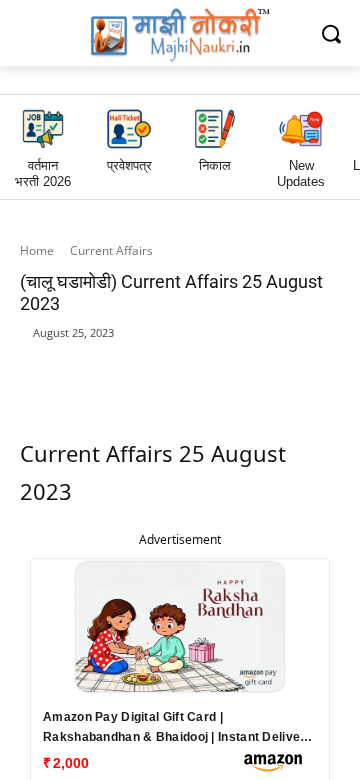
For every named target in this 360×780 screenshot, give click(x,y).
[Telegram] (225, 364)
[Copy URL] (317, 364)
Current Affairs (111, 250)
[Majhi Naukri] (180, 35)
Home (37, 250)
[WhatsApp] (179, 364)
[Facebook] (133, 364)
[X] (271, 364)
